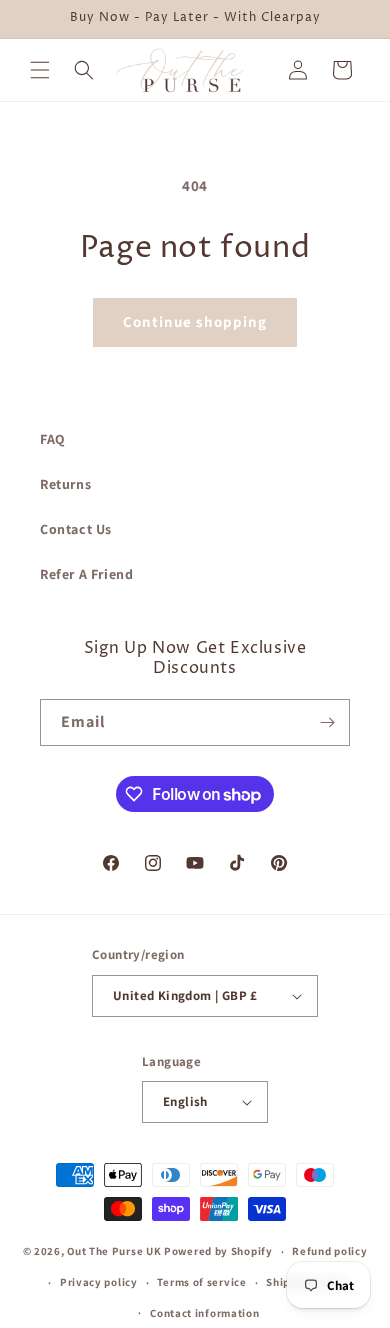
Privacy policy (99, 1282)
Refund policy (329, 1251)
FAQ (53, 439)
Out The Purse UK (114, 1251)
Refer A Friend (86, 574)
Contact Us (76, 529)
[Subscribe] (327, 722)
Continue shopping (195, 321)
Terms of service (201, 1282)
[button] (40, 70)
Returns (65, 484)
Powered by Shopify (218, 1251)
